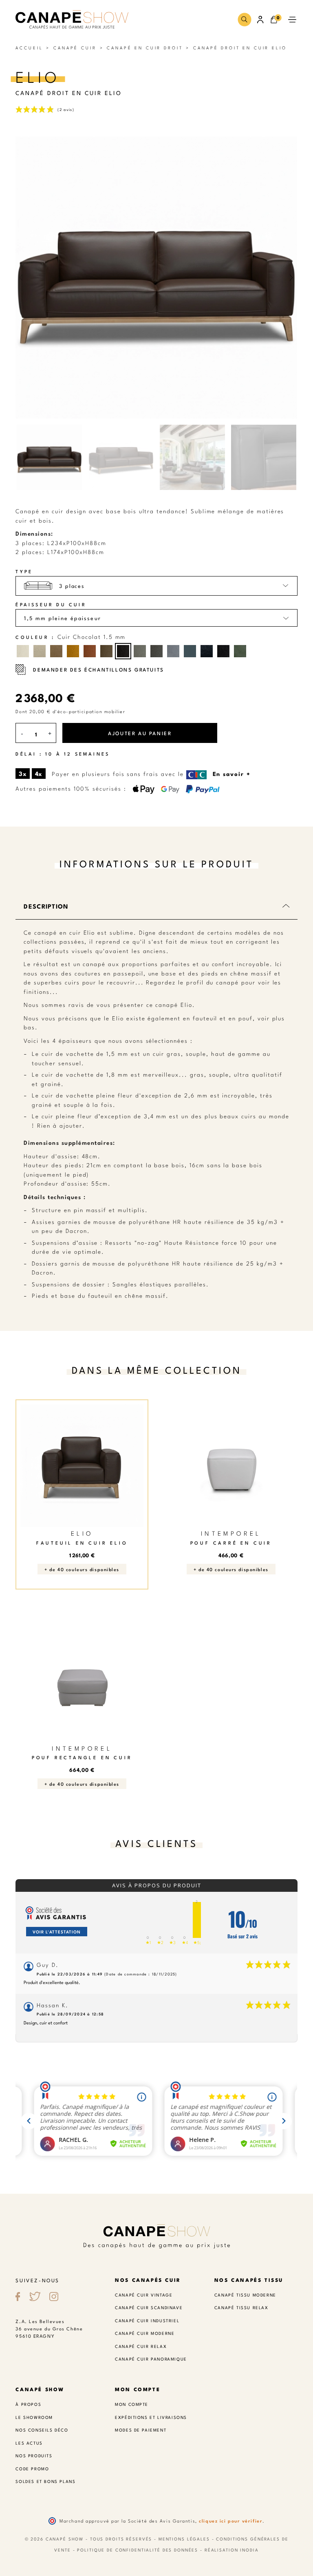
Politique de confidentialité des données (138, 2550)
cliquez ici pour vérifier (231, 2521)
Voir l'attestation (57, 1932)
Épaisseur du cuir (51, 604)
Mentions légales (184, 2539)
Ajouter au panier (140, 733)
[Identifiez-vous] (261, 20)
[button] (244, 19)
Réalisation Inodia (232, 2550)
